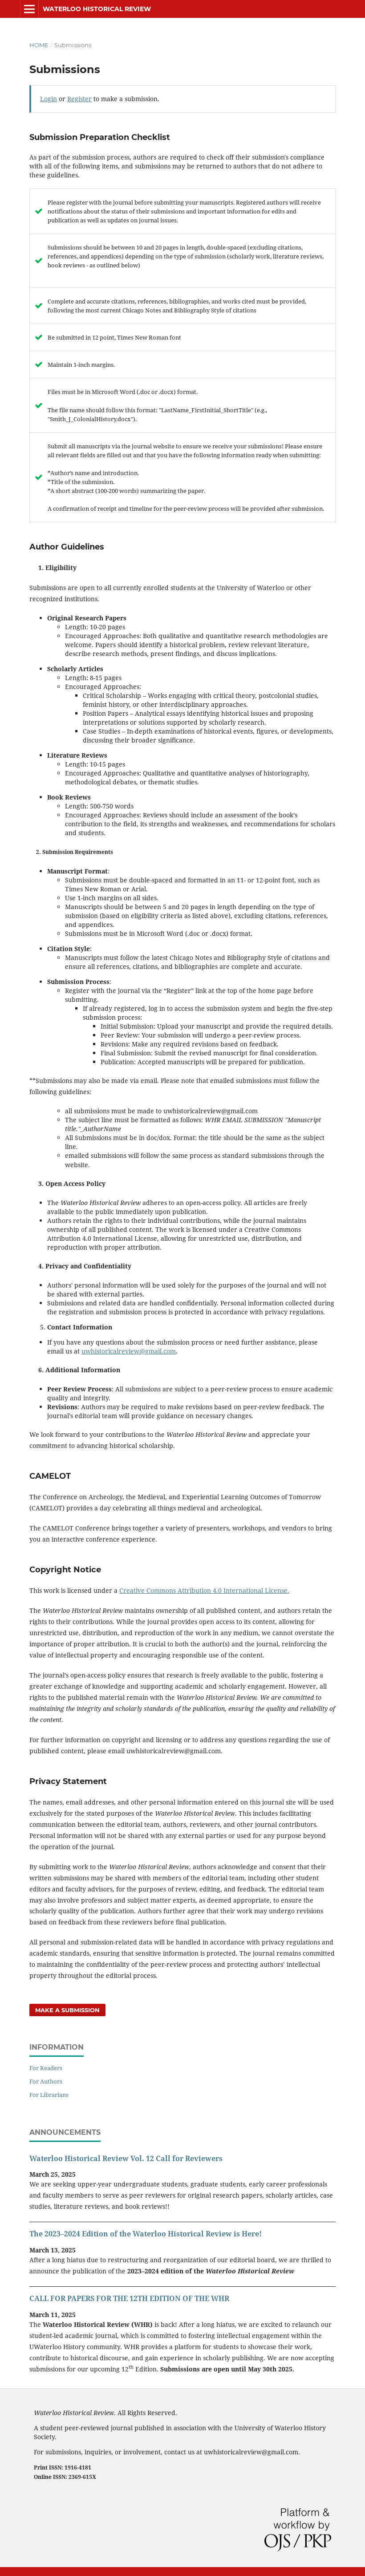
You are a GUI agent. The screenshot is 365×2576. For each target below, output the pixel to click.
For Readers (46, 2068)
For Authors (46, 2081)
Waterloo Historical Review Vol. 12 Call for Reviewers (126, 2158)
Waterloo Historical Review (97, 9)
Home (39, 45)
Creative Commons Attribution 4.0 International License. (204, 1590)
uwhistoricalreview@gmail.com (129, 1351)
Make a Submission (67, 2010)
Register (79, 99)
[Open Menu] (29, 9)
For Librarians (49, 2095)
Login (49, 99)
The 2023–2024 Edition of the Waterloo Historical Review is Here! (146, 2234)
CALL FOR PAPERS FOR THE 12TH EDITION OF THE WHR (129, 2298)
